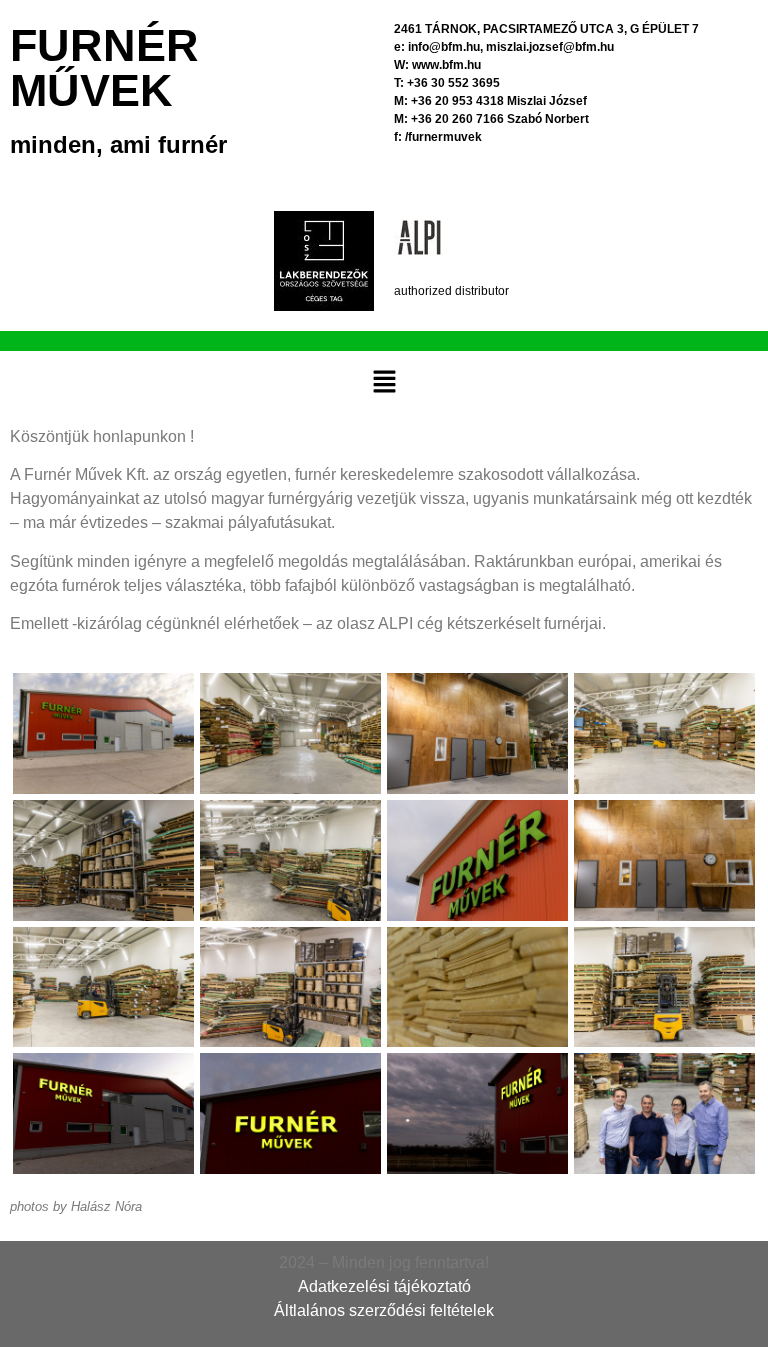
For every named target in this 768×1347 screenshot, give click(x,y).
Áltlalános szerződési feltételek (384, 1310)
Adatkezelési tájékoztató (384, 1286)
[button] (384, 382)
